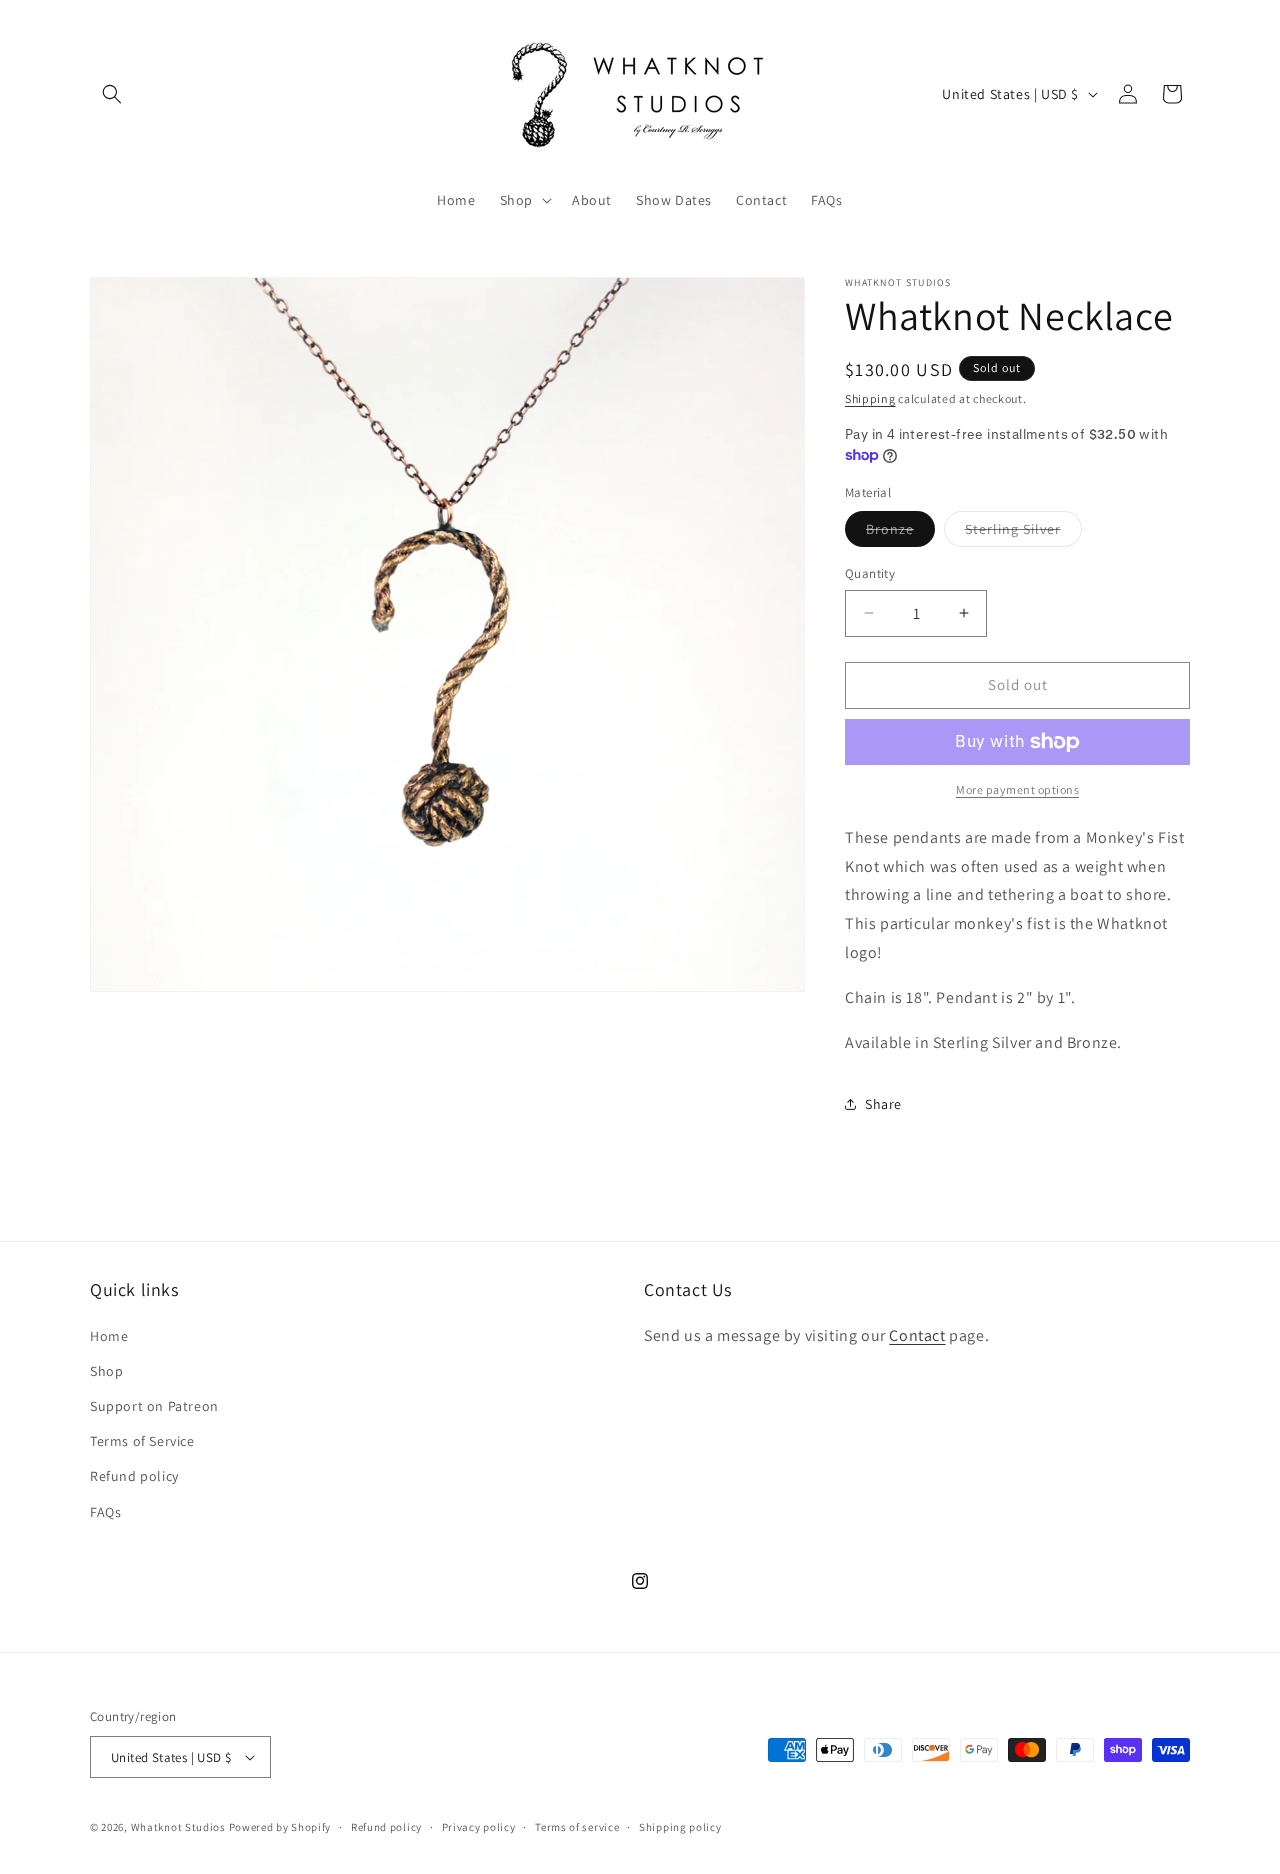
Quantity (870, 573)
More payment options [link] (1017, 789)
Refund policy (134, 1476)
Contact (917, 1335)
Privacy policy (479, 1827)
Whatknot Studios (178, 1827)
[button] (112, 94)
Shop (106, 1371)
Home (109, 1336)
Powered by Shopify (280, 1827)
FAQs (105, 1512)
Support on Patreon (154, 1406)
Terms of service (577, 1827)
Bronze (900, 533)
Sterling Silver (1023, 533)
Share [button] (883, 1104)
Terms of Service (142, 1441)
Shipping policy (680, 1827)
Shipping (870, 398)
